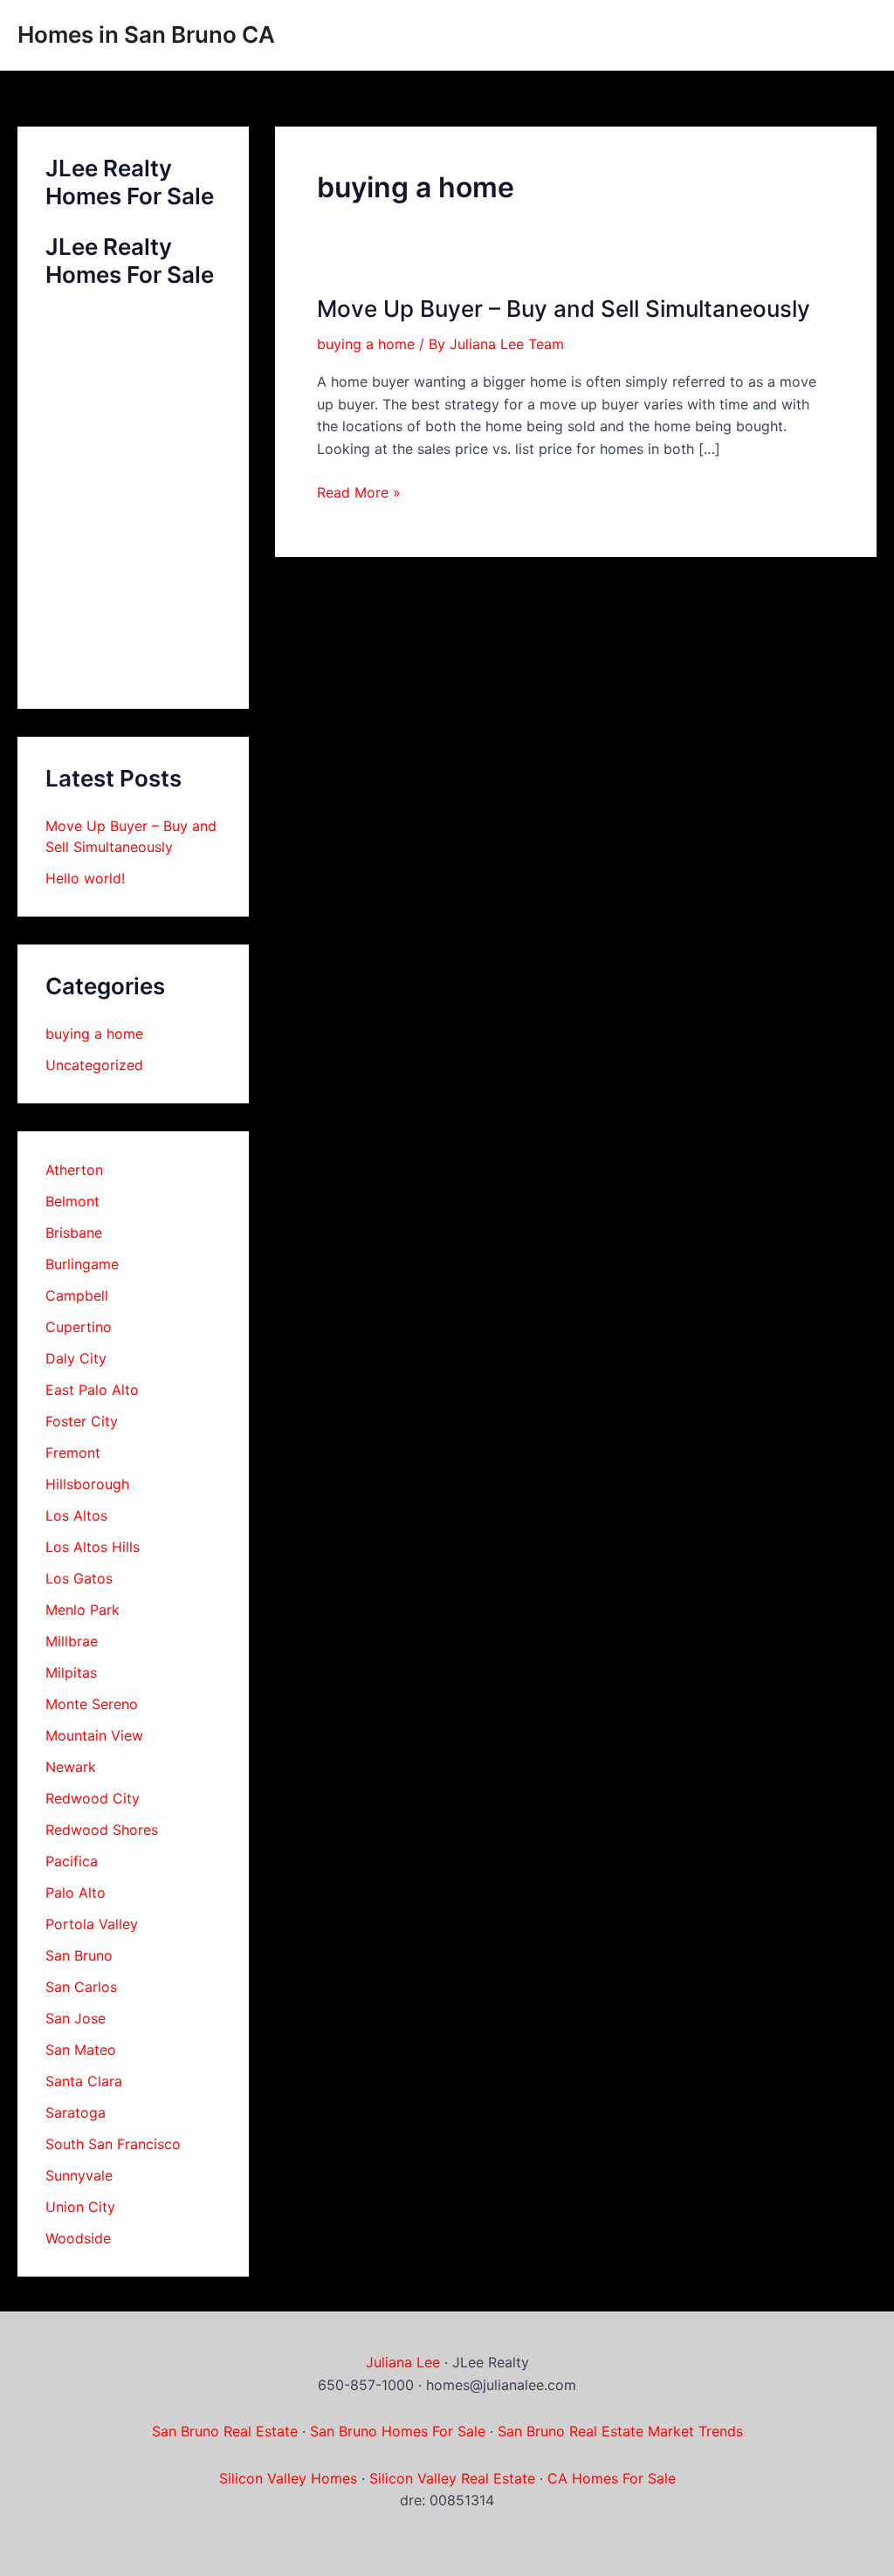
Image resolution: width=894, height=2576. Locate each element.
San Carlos (81, 1987)
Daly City (76, 1358)
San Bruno (79, 1955)
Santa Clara (84, 2081)
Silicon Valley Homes (288, 2478)
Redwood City (93, 1798)
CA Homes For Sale (612, 2478)
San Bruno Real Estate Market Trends (620, 2431)
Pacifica (72, 1861)
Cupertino (79, 1327)
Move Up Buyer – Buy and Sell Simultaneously (564, 309)
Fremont (73, 1453)
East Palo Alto (92, 1390)
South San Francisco (113, 2144)
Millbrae (72, 1641)
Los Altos (76, 1515)
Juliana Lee (403, 2362)
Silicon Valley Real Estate (452, 2478)
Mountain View (94, 1735)
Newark (71, 1767)
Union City (80, 2207)
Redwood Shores (102, 1830)
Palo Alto (76, 1893)
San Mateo (81, 2050)
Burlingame (82, 1264)
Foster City (82, 1421)
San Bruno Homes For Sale (398, 2431)
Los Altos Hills (93, 1547)
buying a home (94, 1034)
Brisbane (74, 1233)
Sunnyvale (79, 2175)
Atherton (74, 1170)
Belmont (72, 1201)
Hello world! (85, 878)
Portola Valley (92, 1924)
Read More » (359, 494)
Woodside (78, 2238)
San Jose (76, 2018)
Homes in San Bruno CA (146, 34)
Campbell (77, 1295)
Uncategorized (94, 1065)
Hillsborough (87, 1484)
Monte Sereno (92, 1704)
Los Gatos (79, 1578)
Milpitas (71, 1673)
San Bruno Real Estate (225, 2431)
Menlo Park (83, 1610)
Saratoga (76, 2112)
